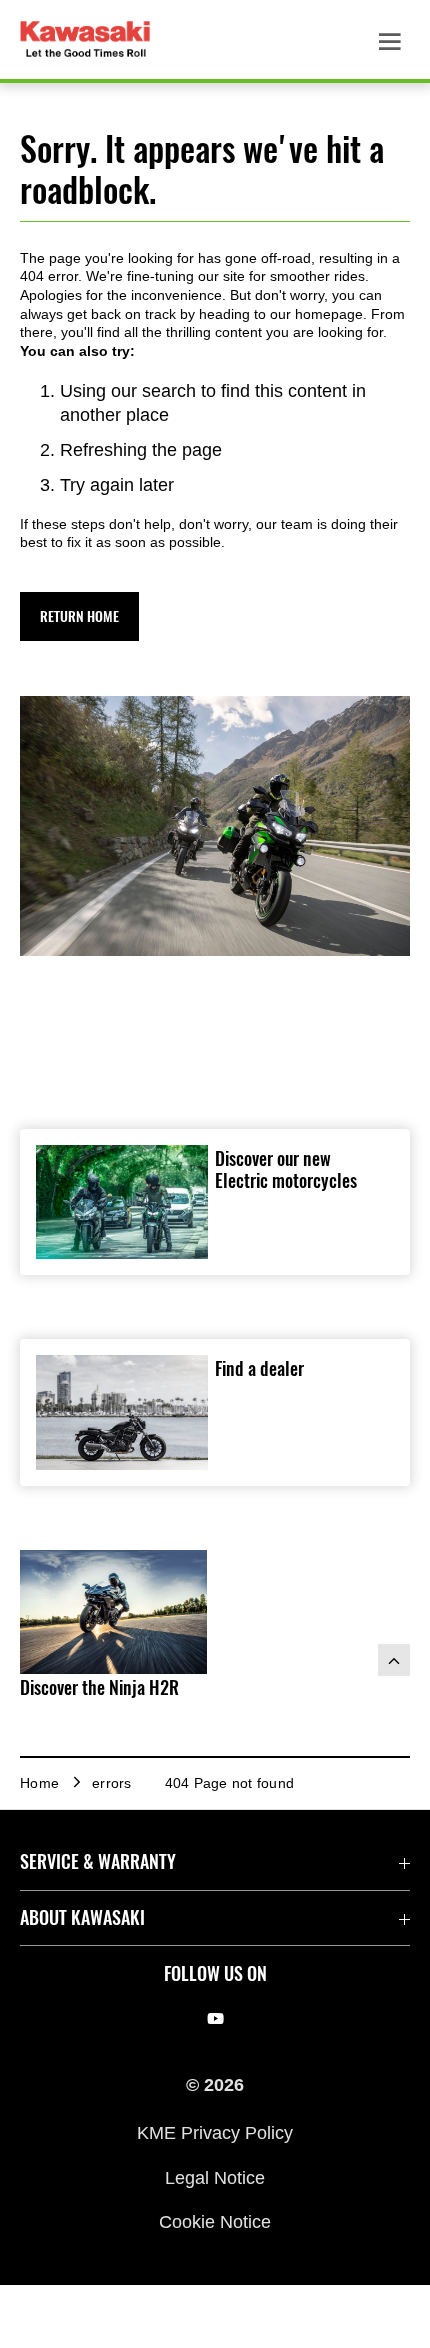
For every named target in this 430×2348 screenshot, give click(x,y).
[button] (79, 616)
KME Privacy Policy (215, 2133)
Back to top (394, 1660)
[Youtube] (215, 2019)
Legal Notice (215, 2177)
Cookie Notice (215, 2222)
